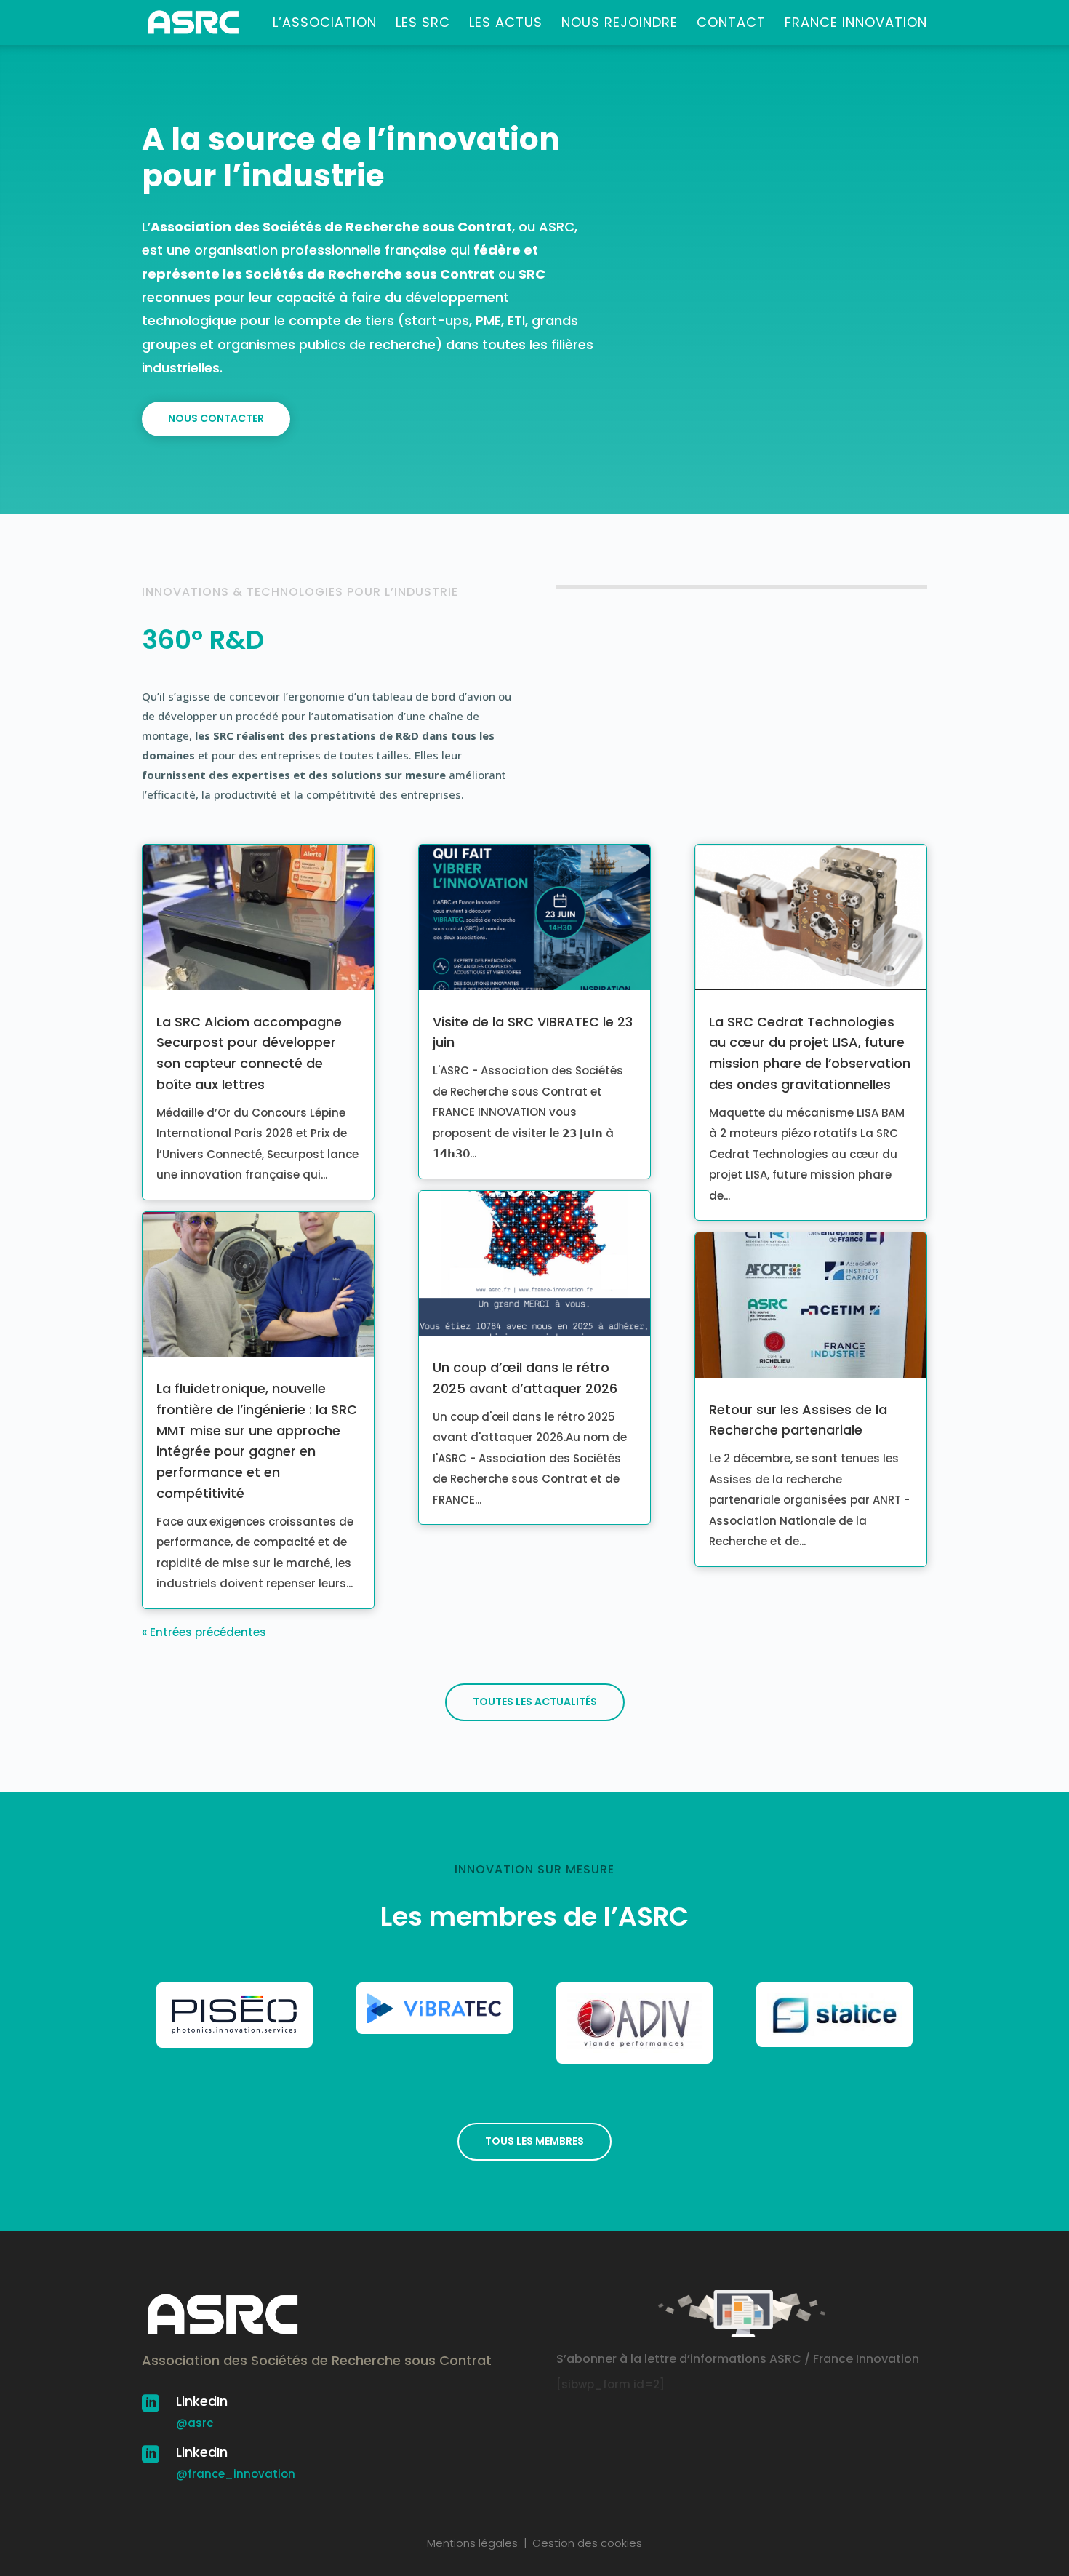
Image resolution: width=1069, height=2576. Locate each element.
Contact (731, 24)
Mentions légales (472, 2543)
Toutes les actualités (535, 1702)
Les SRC (423, 24)
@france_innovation (236, 2474)
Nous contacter (216, 418)
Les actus (506, 24)
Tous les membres (534, 2141)
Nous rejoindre (620, 24)
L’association (325, 24)
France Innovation (856, 24)
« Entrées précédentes (204, 1632)
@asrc (195, 2423)
